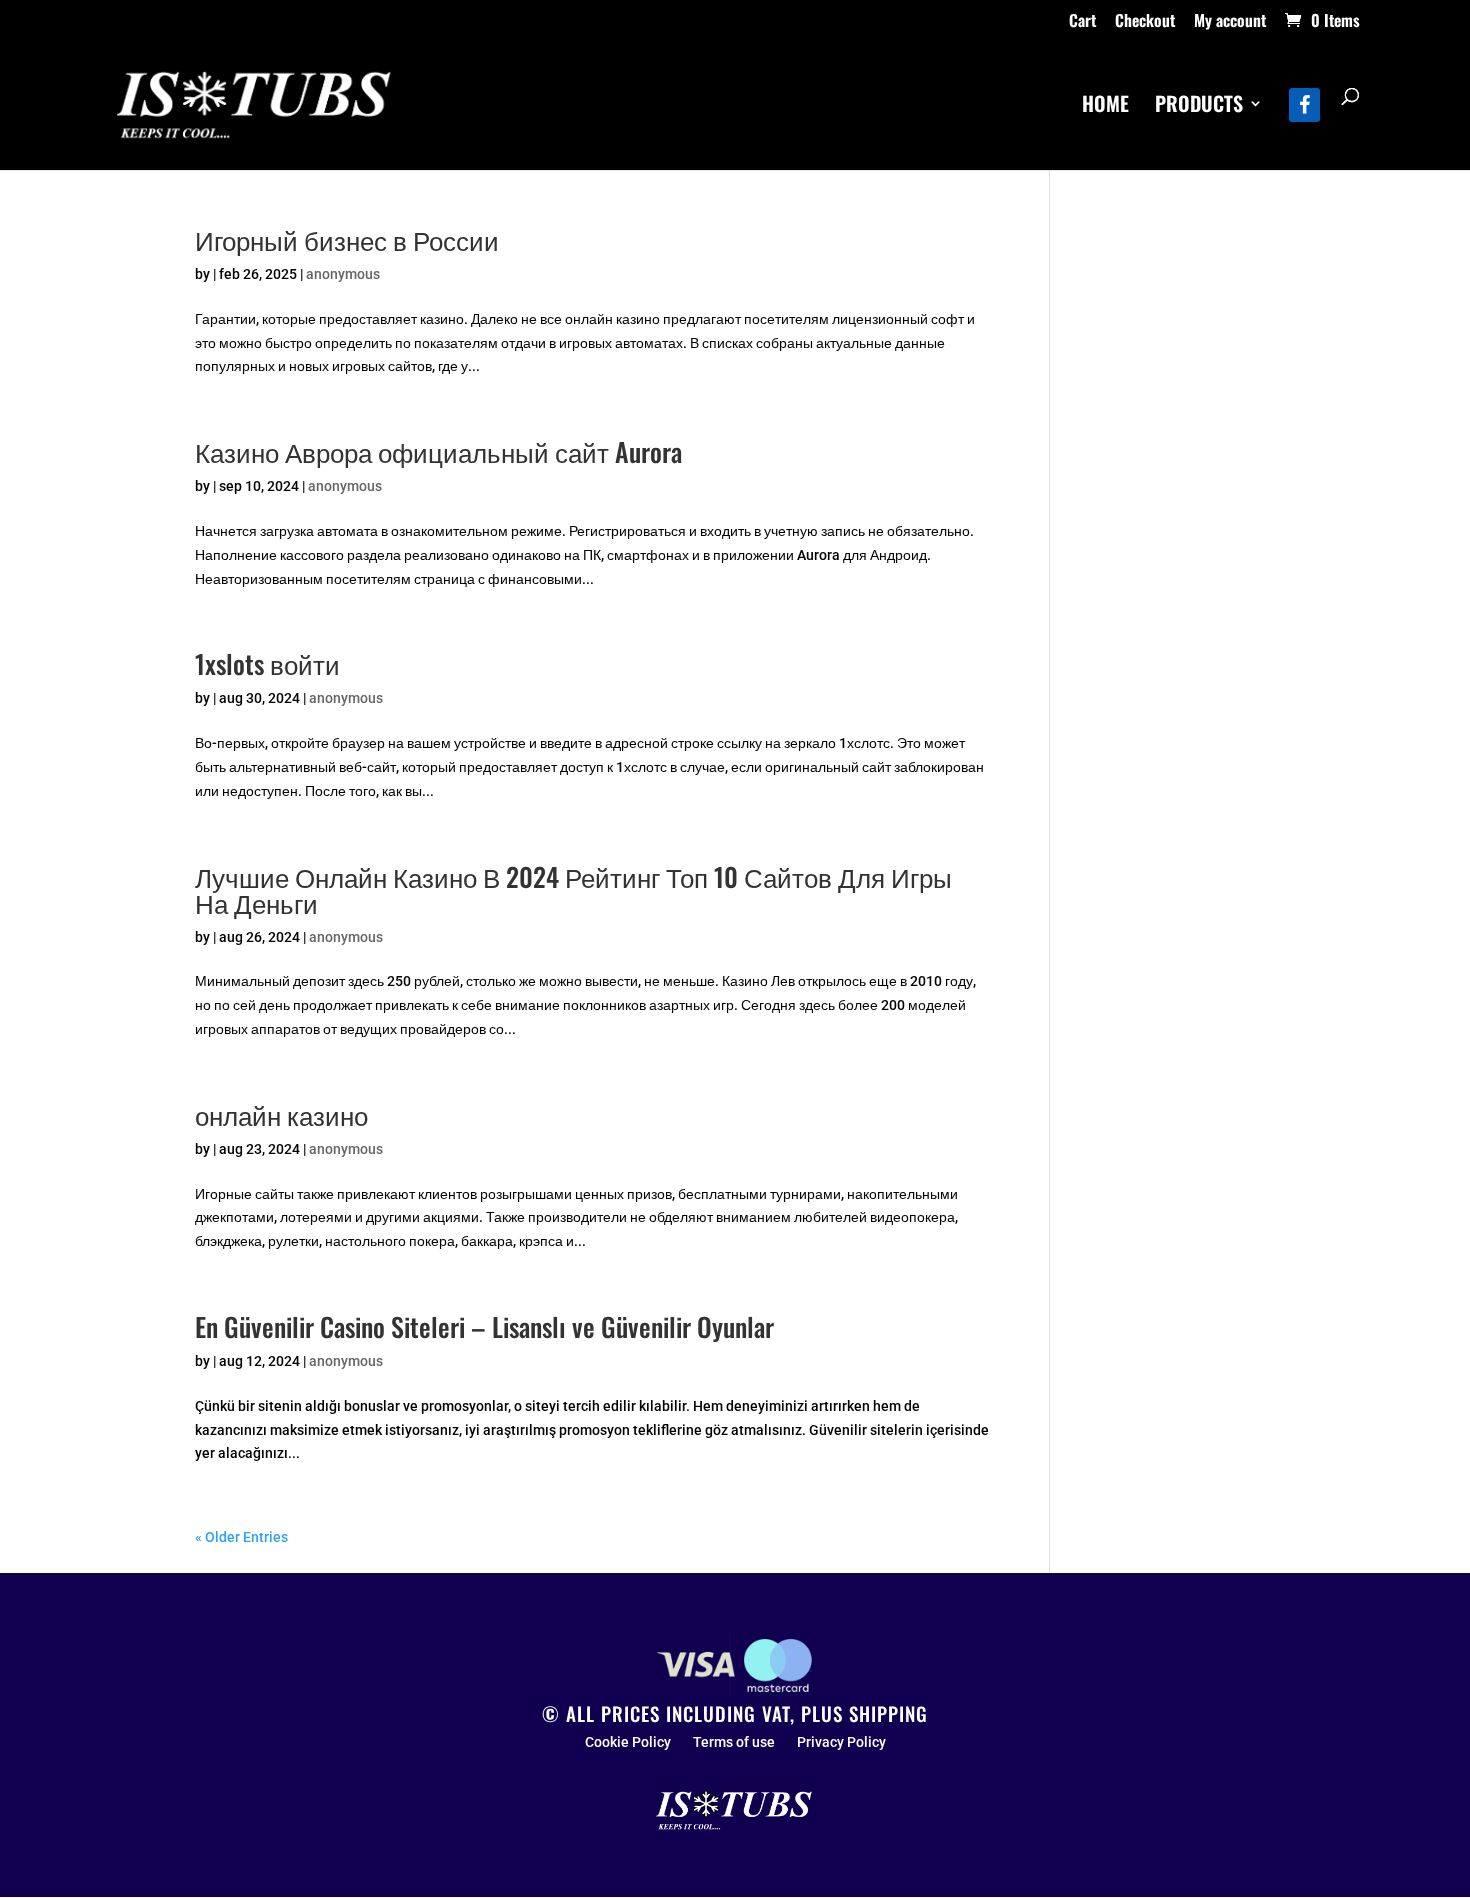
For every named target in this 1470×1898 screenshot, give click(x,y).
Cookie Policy (628, 1742)
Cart (1082, 22)
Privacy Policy (841, 1742)
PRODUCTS (1199, 107)
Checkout (1145, 22)
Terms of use (734, 1742)
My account (1230, 22)
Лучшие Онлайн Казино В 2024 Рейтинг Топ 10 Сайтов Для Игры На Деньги (573, 889)
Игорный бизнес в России (347, 239)
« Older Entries (241, 1537)
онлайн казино (281, 1114)
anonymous (343, 274)
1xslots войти (267, 663)
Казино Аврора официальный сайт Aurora (438, 451)
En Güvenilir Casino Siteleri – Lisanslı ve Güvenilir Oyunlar (484, 1326)
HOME (1105, 107)
